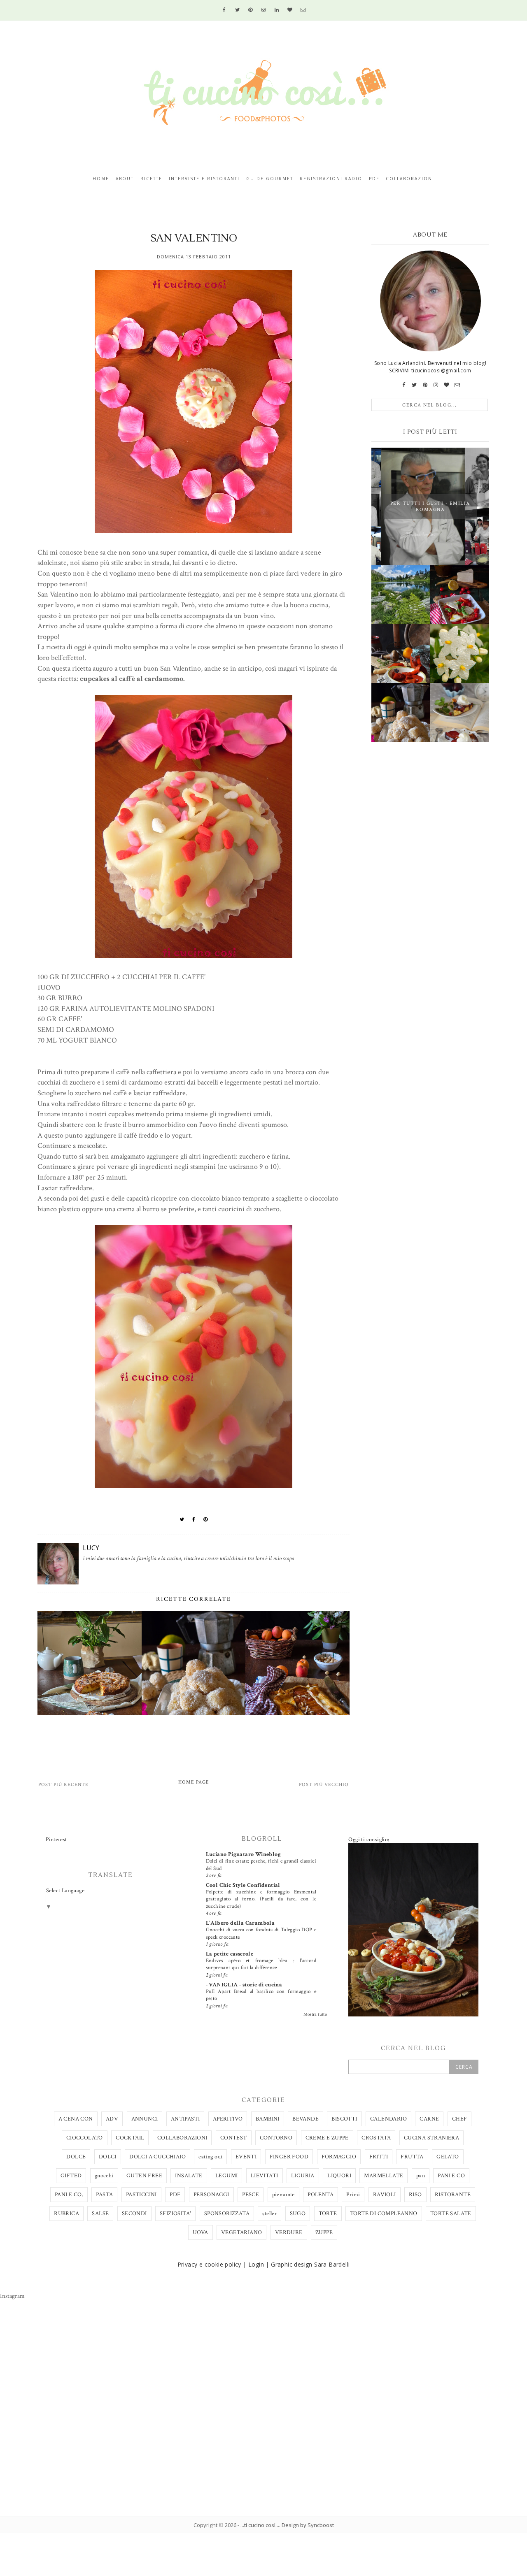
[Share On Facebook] (194, 1519)
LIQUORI (339, 2176)
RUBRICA (66, 2214)
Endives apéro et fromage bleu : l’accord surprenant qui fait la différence (261, 1964)
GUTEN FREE (144, 2176)
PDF (175, 2195)
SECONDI (134, 2214)
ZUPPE (324, 2232)
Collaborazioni (410, 179)
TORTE (328, 2214)
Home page (194, 1782)
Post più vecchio (324, 1785)
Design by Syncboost (308, 2525)
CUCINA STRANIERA (431, 2138)
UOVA (201, 2232)
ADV (112, 2119)
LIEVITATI (265, 2176)
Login (256, 2264)
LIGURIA (303, 2176)
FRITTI (379, 2157)
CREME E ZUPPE (327, 2138)
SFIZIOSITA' (175, 2214)
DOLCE (76, 2157)
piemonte (283, 2195)
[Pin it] (206, 1519)
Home (101, 179)
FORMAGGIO (339, 2157)
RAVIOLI (385, 2195)
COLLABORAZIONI (182, 2138)
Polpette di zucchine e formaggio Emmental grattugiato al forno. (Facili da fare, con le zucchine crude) (261, 1899)
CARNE (429, 2119)
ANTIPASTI (185, 2119)
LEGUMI (226, 2176)
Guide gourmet (270, 179)
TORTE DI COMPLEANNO (384, 2214)
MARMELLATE (384, 2176)
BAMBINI (268, 2119)
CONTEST (234, 2138)
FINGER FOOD (289, 2157)
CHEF (460, 2119)
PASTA (104, 2195)
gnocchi (104, 2176)
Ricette (151, 179)
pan (421, 2176)
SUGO (298, 2214)
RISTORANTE (453, 2195)
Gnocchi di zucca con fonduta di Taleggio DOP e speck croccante (261, 1933)
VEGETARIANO (241, 2232)
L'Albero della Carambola (240, 1923)
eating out (210, 2157)
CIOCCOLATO (85, 2138)
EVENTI (246, 2157)
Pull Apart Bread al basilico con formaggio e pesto (261, 1995)
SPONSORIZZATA (227, 2214)
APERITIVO (228, 2119)
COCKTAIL (130, 2138)
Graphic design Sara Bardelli (310, 2264)
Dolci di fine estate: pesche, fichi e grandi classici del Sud (261, 1864)
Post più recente (63, 1785)
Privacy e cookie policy (209, 2264)
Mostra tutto (315, 2014)
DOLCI (108, 2157)
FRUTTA (412, 2157)
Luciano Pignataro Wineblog (243, 1854)
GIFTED (71, 2176)
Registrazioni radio (331, 179)
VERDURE (289, 2232)
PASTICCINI (141, 2195)
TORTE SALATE (451, 2214)
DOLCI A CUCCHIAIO (157, 2157)
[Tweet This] (182, 1519)
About (125, 179)
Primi (353, 2195)
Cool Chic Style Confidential (243, 1885)
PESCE (251, 2195)
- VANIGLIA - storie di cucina (244, 1985)
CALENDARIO (388, 2119)
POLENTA (321, 2195)
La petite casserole (230, 1954)
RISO (415, 2195)
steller (269, 2214)
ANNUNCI (145, 2119)
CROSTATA (376, 2138)
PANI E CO (451, 2176)
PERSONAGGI (211, 2195)
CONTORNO (276, 2138)
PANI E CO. (69, 2195)
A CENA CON (76, 2119)
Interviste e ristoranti (204, 179)
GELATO (448, 2157)
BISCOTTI (344, 2119)
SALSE (100, 2214)
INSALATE (189, 2176)
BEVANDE (305, 2119)
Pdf (374, 179)
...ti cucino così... (260, 2525)
